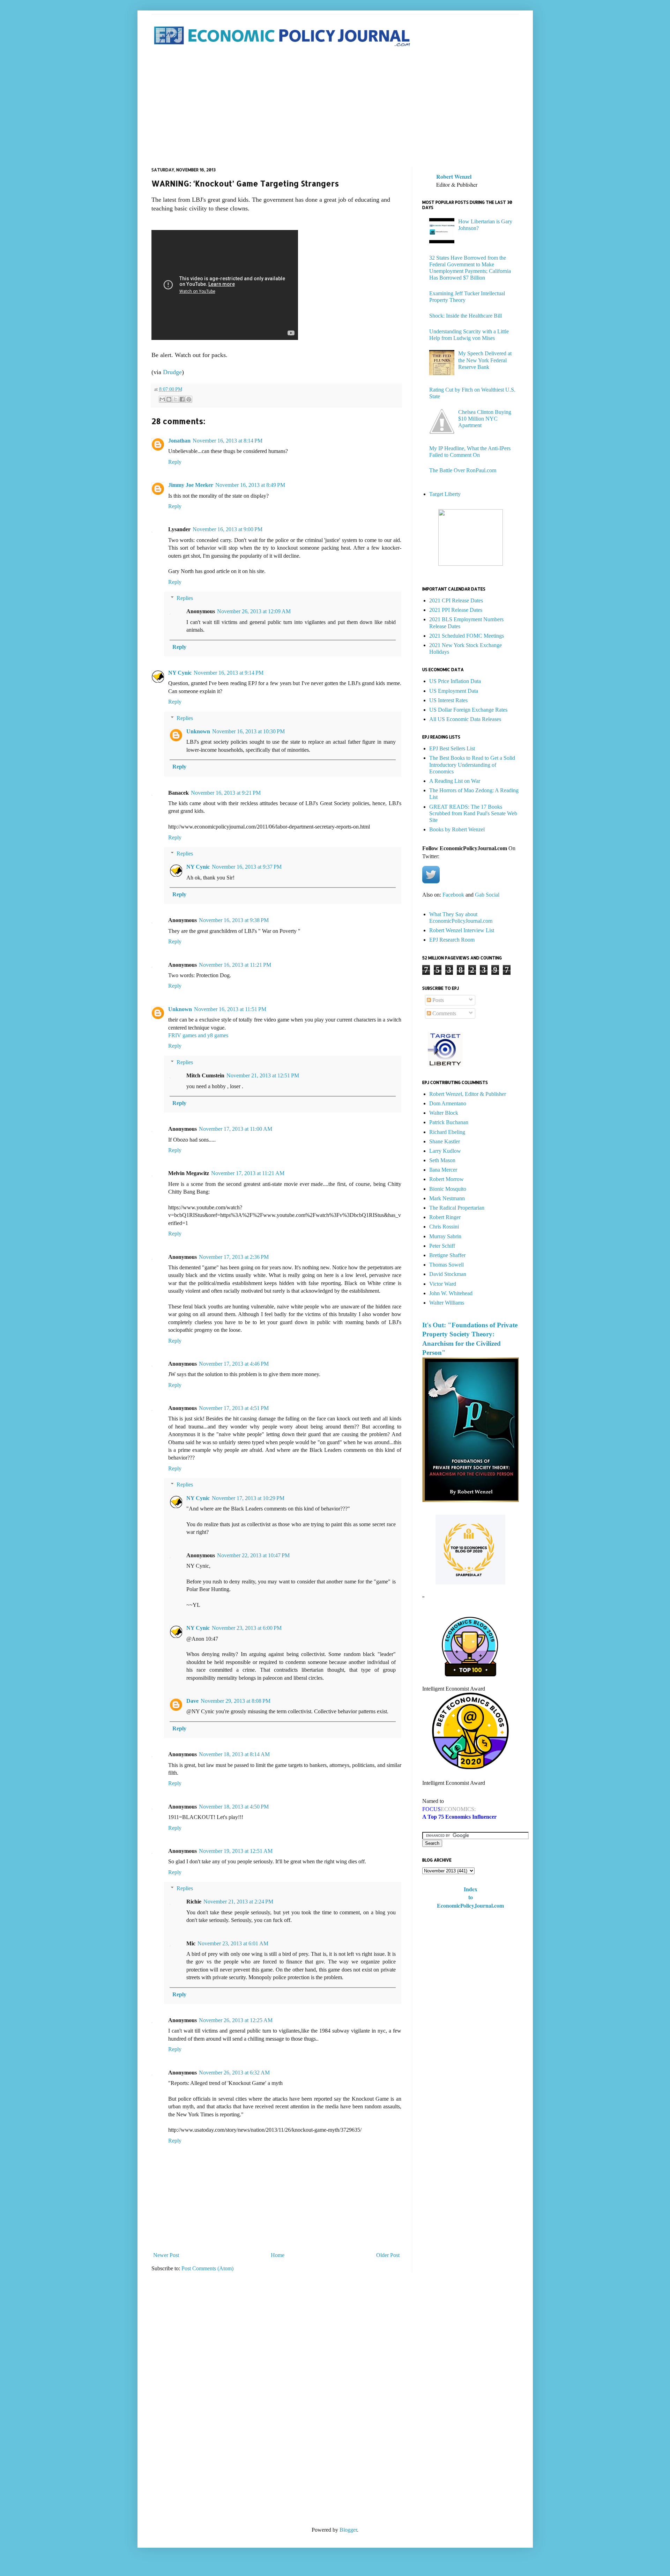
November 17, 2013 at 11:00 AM (236, 1129)
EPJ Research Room (452, 940)
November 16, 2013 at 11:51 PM (230, 1009)
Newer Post (166, 2255)
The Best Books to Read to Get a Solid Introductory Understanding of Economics (472, 764)
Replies (185, 598)
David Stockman (448, 1274)
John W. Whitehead (451, 1293)
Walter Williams (447, 1303)
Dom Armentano (448, 1103)
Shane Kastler (445, 1141)
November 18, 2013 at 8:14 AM (234, 1754)
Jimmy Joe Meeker (191, 485)
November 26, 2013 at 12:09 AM (254, 611)
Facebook (453, 895)
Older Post (388, 2255)
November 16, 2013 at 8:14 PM (228, 441)
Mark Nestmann (447, 1198)
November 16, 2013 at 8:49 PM (250, 485)
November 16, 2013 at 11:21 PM (235, 965)
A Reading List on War (455, 781)
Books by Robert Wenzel (457, 829)
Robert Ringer (445, 1217)
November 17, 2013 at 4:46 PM (234, 1364)
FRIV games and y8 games (198, 1035)
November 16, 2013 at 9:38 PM (234, 920)
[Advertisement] (335, 108)
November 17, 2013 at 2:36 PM (234, 1257)
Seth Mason (442, 1160)
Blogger (348, 2530)
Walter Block (444, 1113)
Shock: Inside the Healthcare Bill (466, 316)
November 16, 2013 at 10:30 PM (248, 731)
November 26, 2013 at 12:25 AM (236, 2020)
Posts (437, 1000)
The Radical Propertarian (457, 1208)
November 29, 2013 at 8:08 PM (236, 1701)
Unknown (198, 731)
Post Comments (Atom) (207, 2268)
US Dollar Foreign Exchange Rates (468, 710)
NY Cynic (180, 673)
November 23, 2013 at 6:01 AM (233, 1943)
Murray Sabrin (445, 1236)
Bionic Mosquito (448, 1189)
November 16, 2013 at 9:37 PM (247, 867)
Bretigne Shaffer (447, 1255)
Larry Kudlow (445, 1151)
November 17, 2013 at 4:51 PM (234, 1408)
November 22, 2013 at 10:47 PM (253, 1555)
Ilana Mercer (443, 1170)
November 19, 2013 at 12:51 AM (236, 1851)
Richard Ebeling (447, 1132)
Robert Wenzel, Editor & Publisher (468, 1094)
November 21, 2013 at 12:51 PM (263, 1075)
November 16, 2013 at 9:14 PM (229, 673)
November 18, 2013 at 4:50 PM (234, 1807)
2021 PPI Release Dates (456, 610)
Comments (444, 1013)
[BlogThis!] (169, 399)
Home (278, 2255)
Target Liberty (445, 494)
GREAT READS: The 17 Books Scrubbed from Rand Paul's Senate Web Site (473, 813)
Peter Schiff (442, 1246)
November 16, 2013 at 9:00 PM (228, 529)
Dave (192, 1701)
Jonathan (179, 441)
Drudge (172, 372)
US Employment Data (454, 691)
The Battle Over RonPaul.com (463, 470)
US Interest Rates (448, 700)
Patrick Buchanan (449, 1122)
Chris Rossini (444, 1227)
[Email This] (162, 399)
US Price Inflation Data (455, 681)
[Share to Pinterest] (189, 399)
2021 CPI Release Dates (456, 600)
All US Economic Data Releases (465, 719)
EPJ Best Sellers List (452, 748)
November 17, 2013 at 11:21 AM (248, 1173)
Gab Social (487, 895)
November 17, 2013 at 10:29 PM (248, 1498)
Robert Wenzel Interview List (462, 930)
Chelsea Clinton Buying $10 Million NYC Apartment (485, 419)
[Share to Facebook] (182, 399)
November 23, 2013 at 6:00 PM (247, 1628)
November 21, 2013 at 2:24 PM (238, 1902)
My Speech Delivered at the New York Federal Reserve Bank (485, 360)
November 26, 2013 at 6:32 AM (234, 2073)
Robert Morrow (446, 1179)
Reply (175, 462)
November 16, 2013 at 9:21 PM (226, 793)
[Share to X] (176, 399)
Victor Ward (443, 1284)
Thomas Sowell (446, 1265)
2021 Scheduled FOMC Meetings (467, 636)
